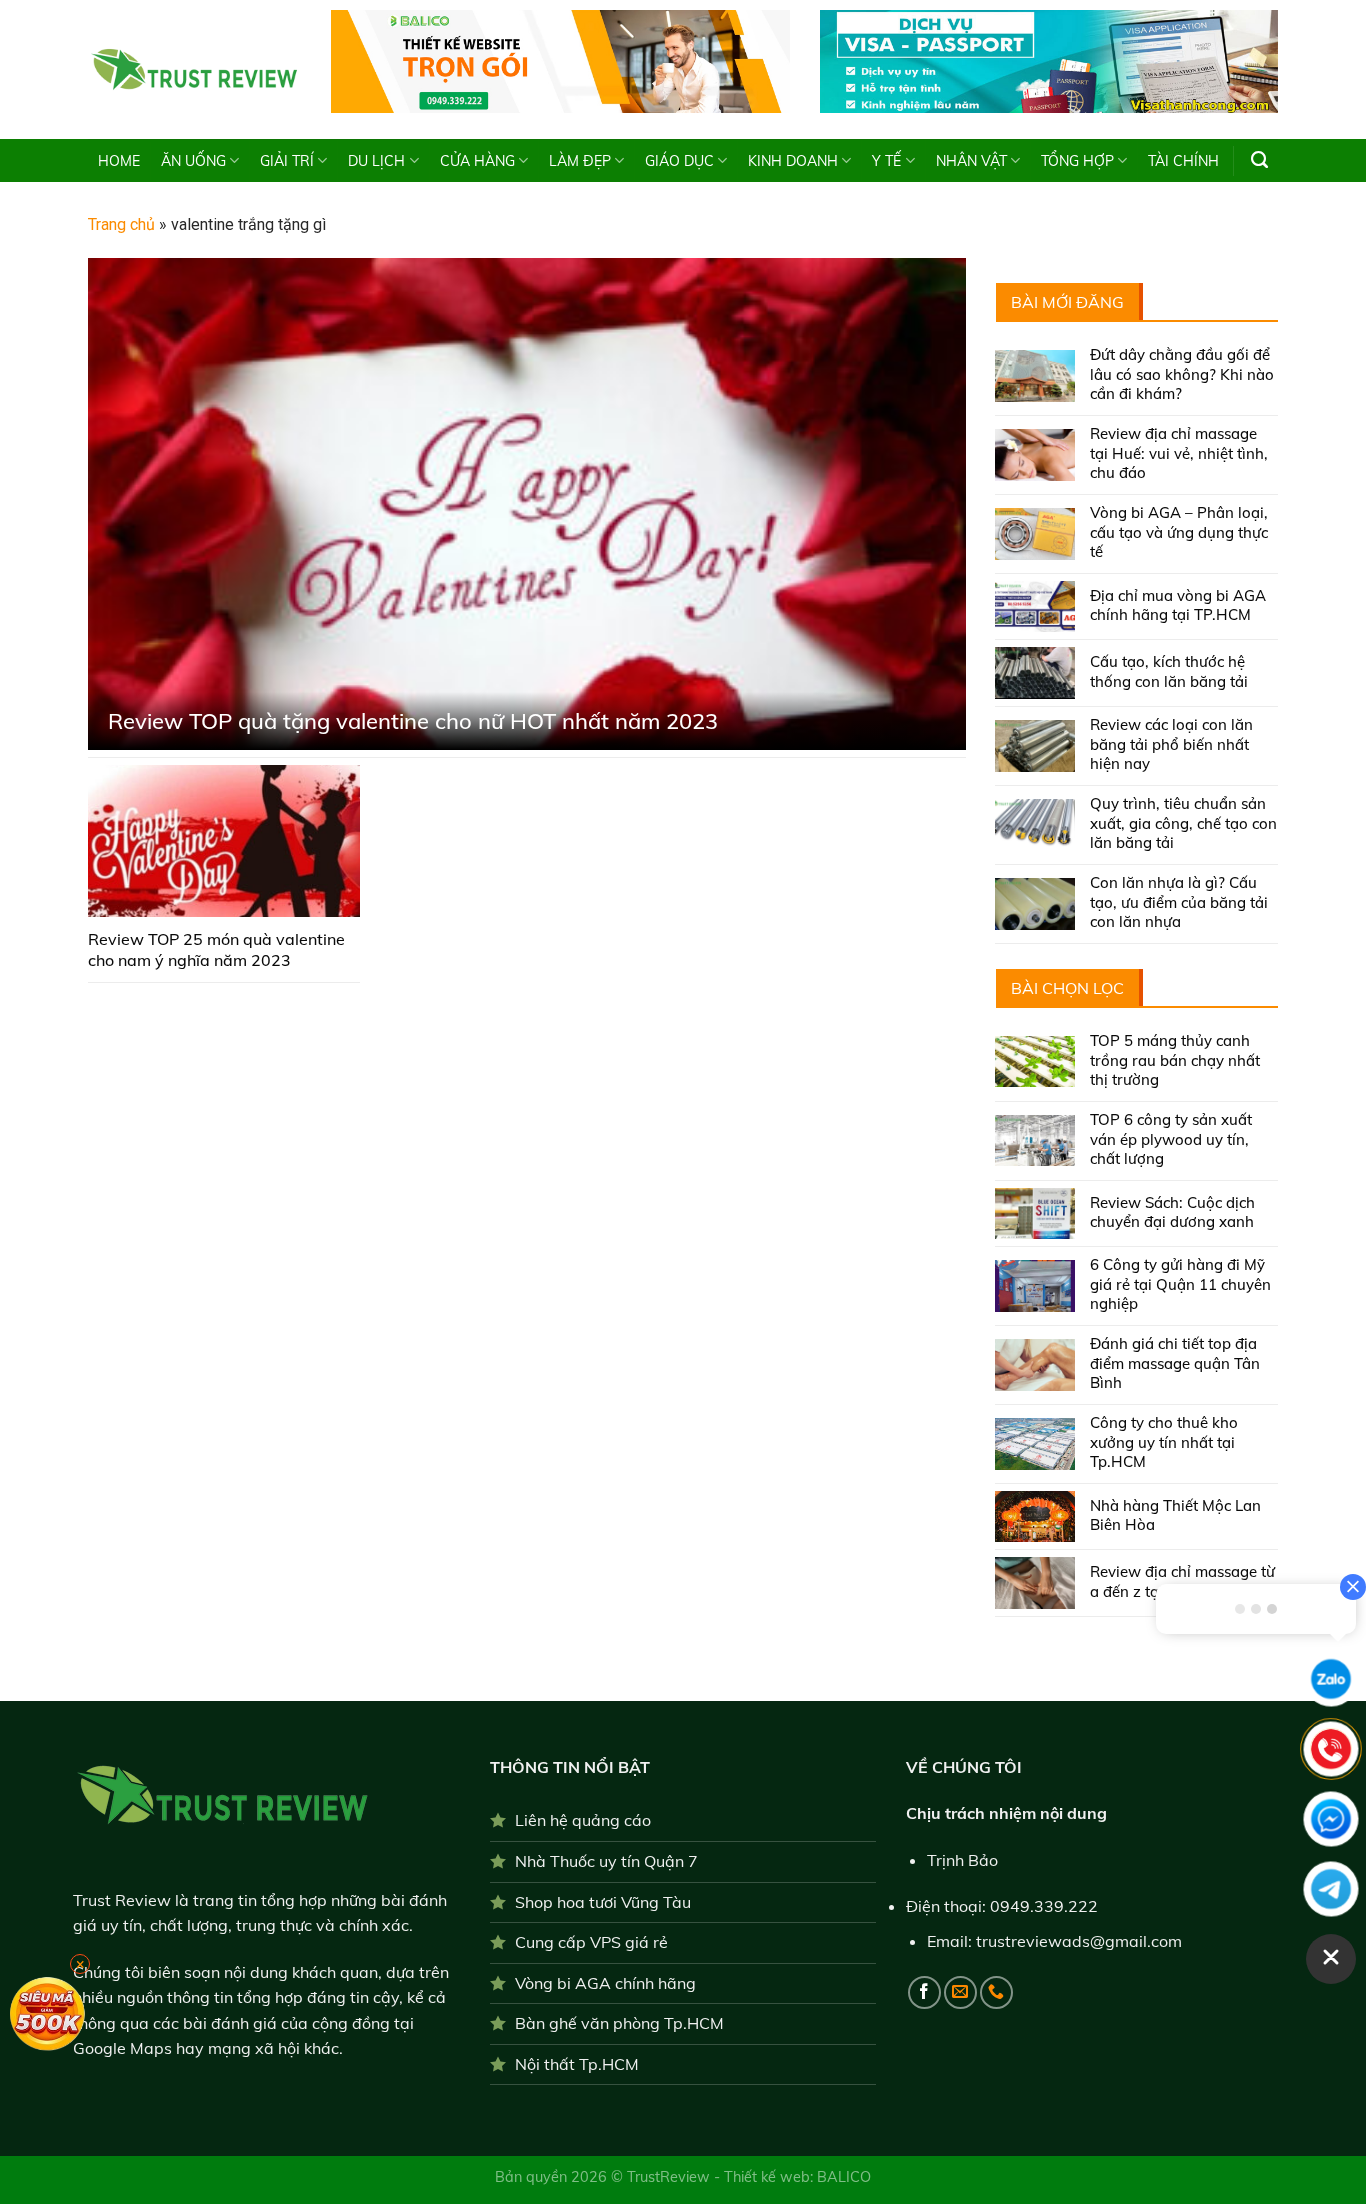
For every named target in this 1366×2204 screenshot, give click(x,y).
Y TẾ (886, 161)
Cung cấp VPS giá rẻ (591, 1942)
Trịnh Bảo (962, 1860)
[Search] (1259, 160)
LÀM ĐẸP (580, 161)
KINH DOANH (793, 161)
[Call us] (996, 1992)
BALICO (844, 2177)
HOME (119, 161)
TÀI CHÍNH (1183, 161)
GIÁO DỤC (679, 161)
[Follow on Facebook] (924, 1992)
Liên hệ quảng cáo (583, 1820)
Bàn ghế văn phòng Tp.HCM (619, 2023)
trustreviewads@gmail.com (1079, 1941)
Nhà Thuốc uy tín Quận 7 (606, 1861)
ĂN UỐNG (193, 161)
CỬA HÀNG (477, 161)
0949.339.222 (1044, 1906)
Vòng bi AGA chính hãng (605, 1983)
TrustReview (670, 2177)
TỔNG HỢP (1077, 161)
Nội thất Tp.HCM (577, 2064)
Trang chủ (121, 224)
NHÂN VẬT (971, 161)
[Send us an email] (960, 1992)
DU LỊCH (376, 161)
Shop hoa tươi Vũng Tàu (603, 1902)
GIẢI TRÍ (287, 161)
